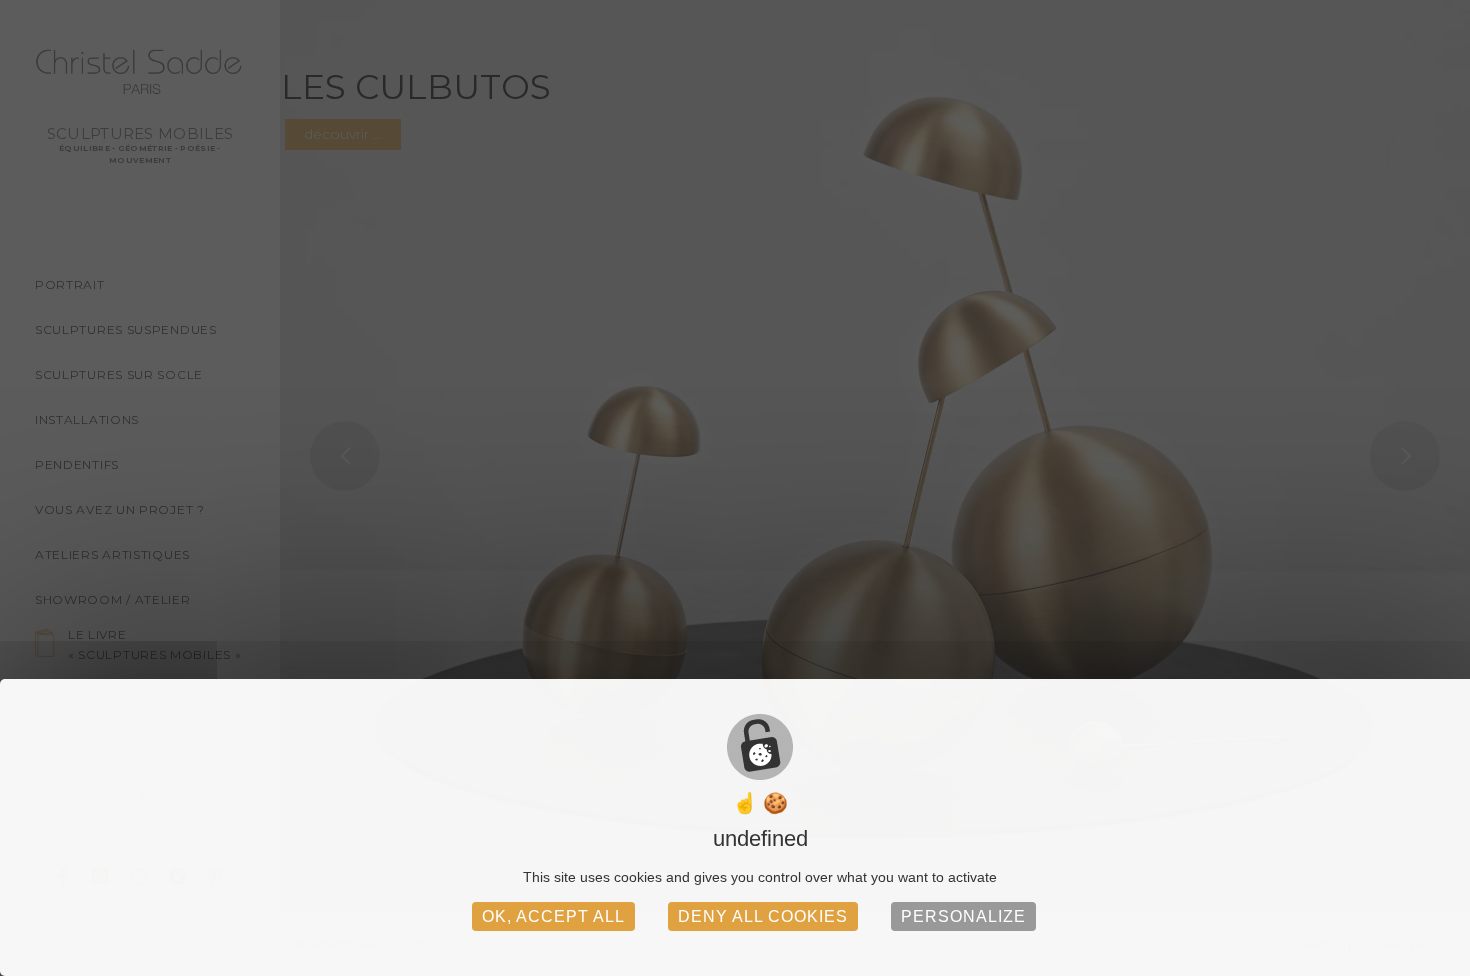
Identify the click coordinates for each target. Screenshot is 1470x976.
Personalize (963, 916)
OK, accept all (553, 916)
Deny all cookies (763, 916)
